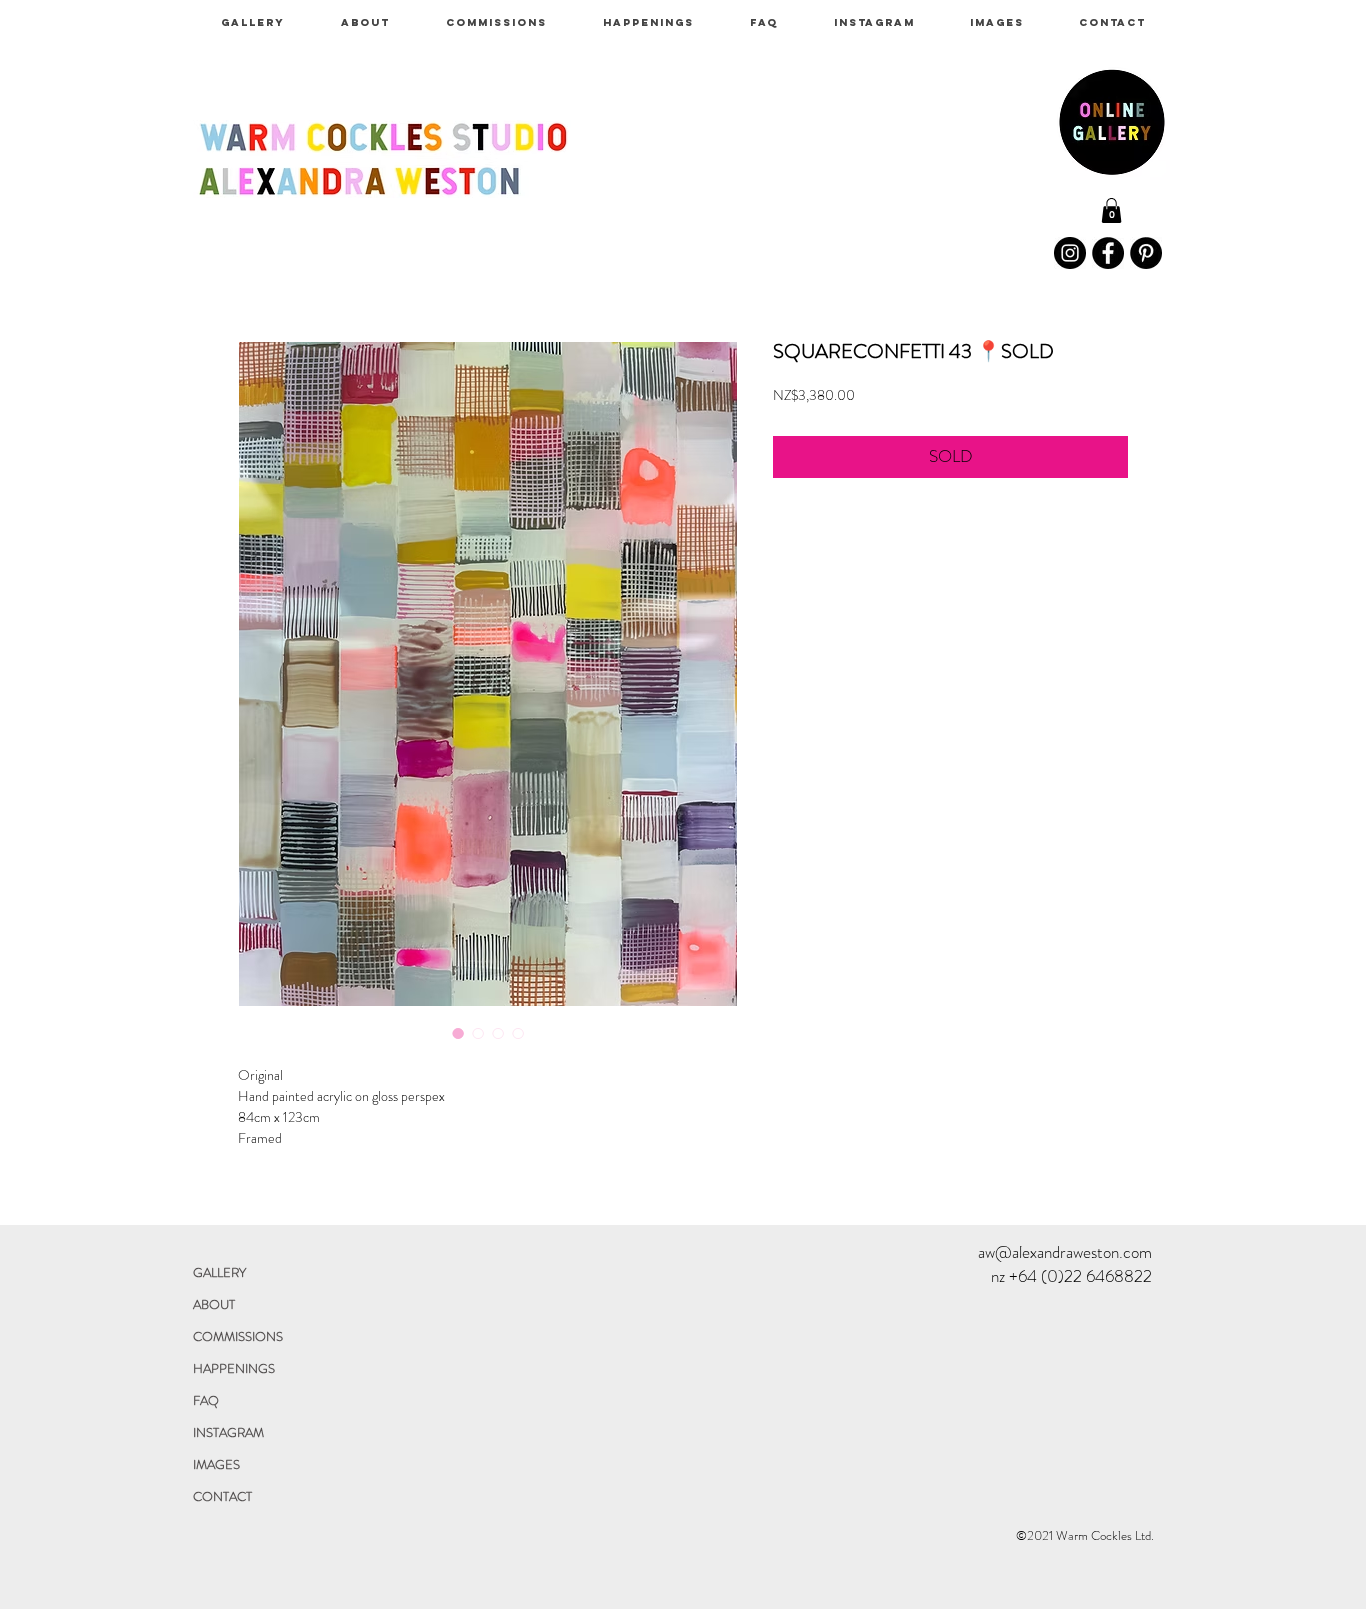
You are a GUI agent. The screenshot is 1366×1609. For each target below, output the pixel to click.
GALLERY (219, 1272)
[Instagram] (1070, 253)
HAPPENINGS (234, 1368)
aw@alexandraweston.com (1065, 1252)
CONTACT (222, 1496)
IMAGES (216, 1464)
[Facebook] (1108, 253)
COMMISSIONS (238, 1336)
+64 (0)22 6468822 (1080, 1276)
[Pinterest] (1146, 253)
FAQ (206, 1400)
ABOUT (214, 1304)
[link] (1111, 210)
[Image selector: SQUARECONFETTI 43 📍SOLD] (458, 1033)
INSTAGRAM (228, 1432)
